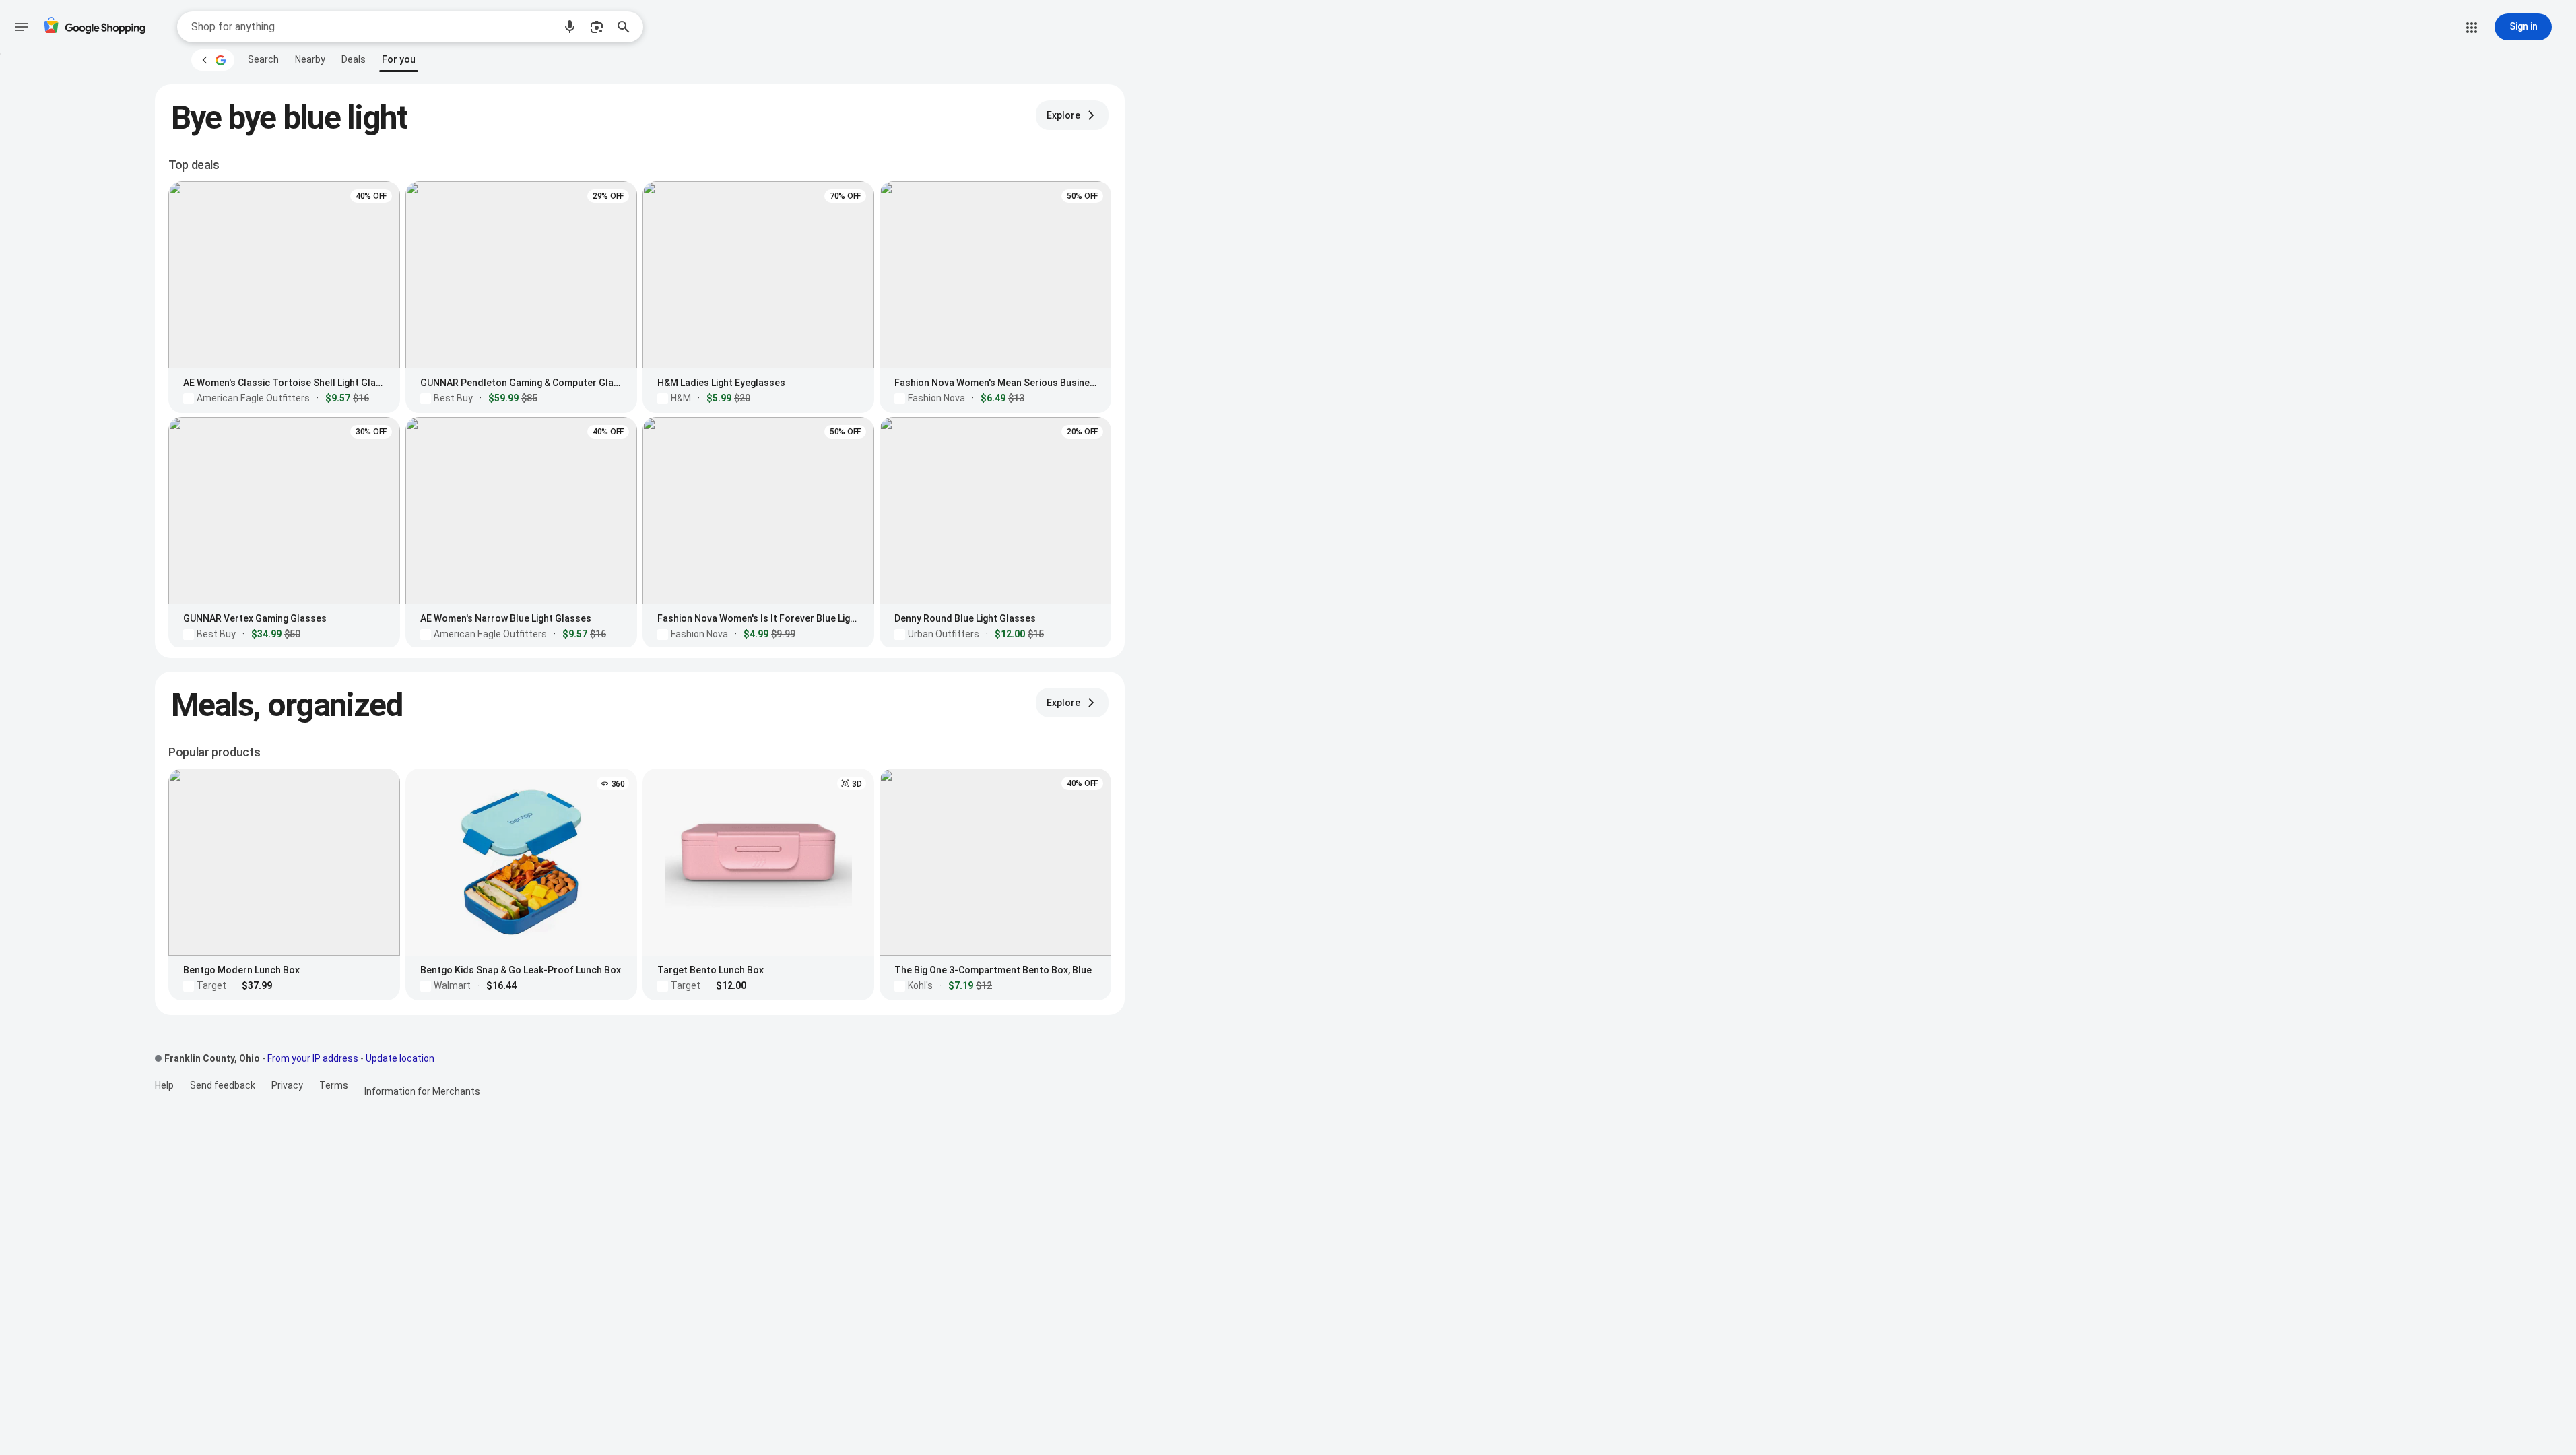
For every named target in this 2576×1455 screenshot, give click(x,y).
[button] (570, 27)
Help (164, 1085)
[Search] (628, 27)
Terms (334, 1085)
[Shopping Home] (94, 27)
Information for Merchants (422, 1091)
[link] (263, 59)
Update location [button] (400, 1058)
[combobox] (372, 27)
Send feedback (223, 1085)
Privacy (287, 1085)
